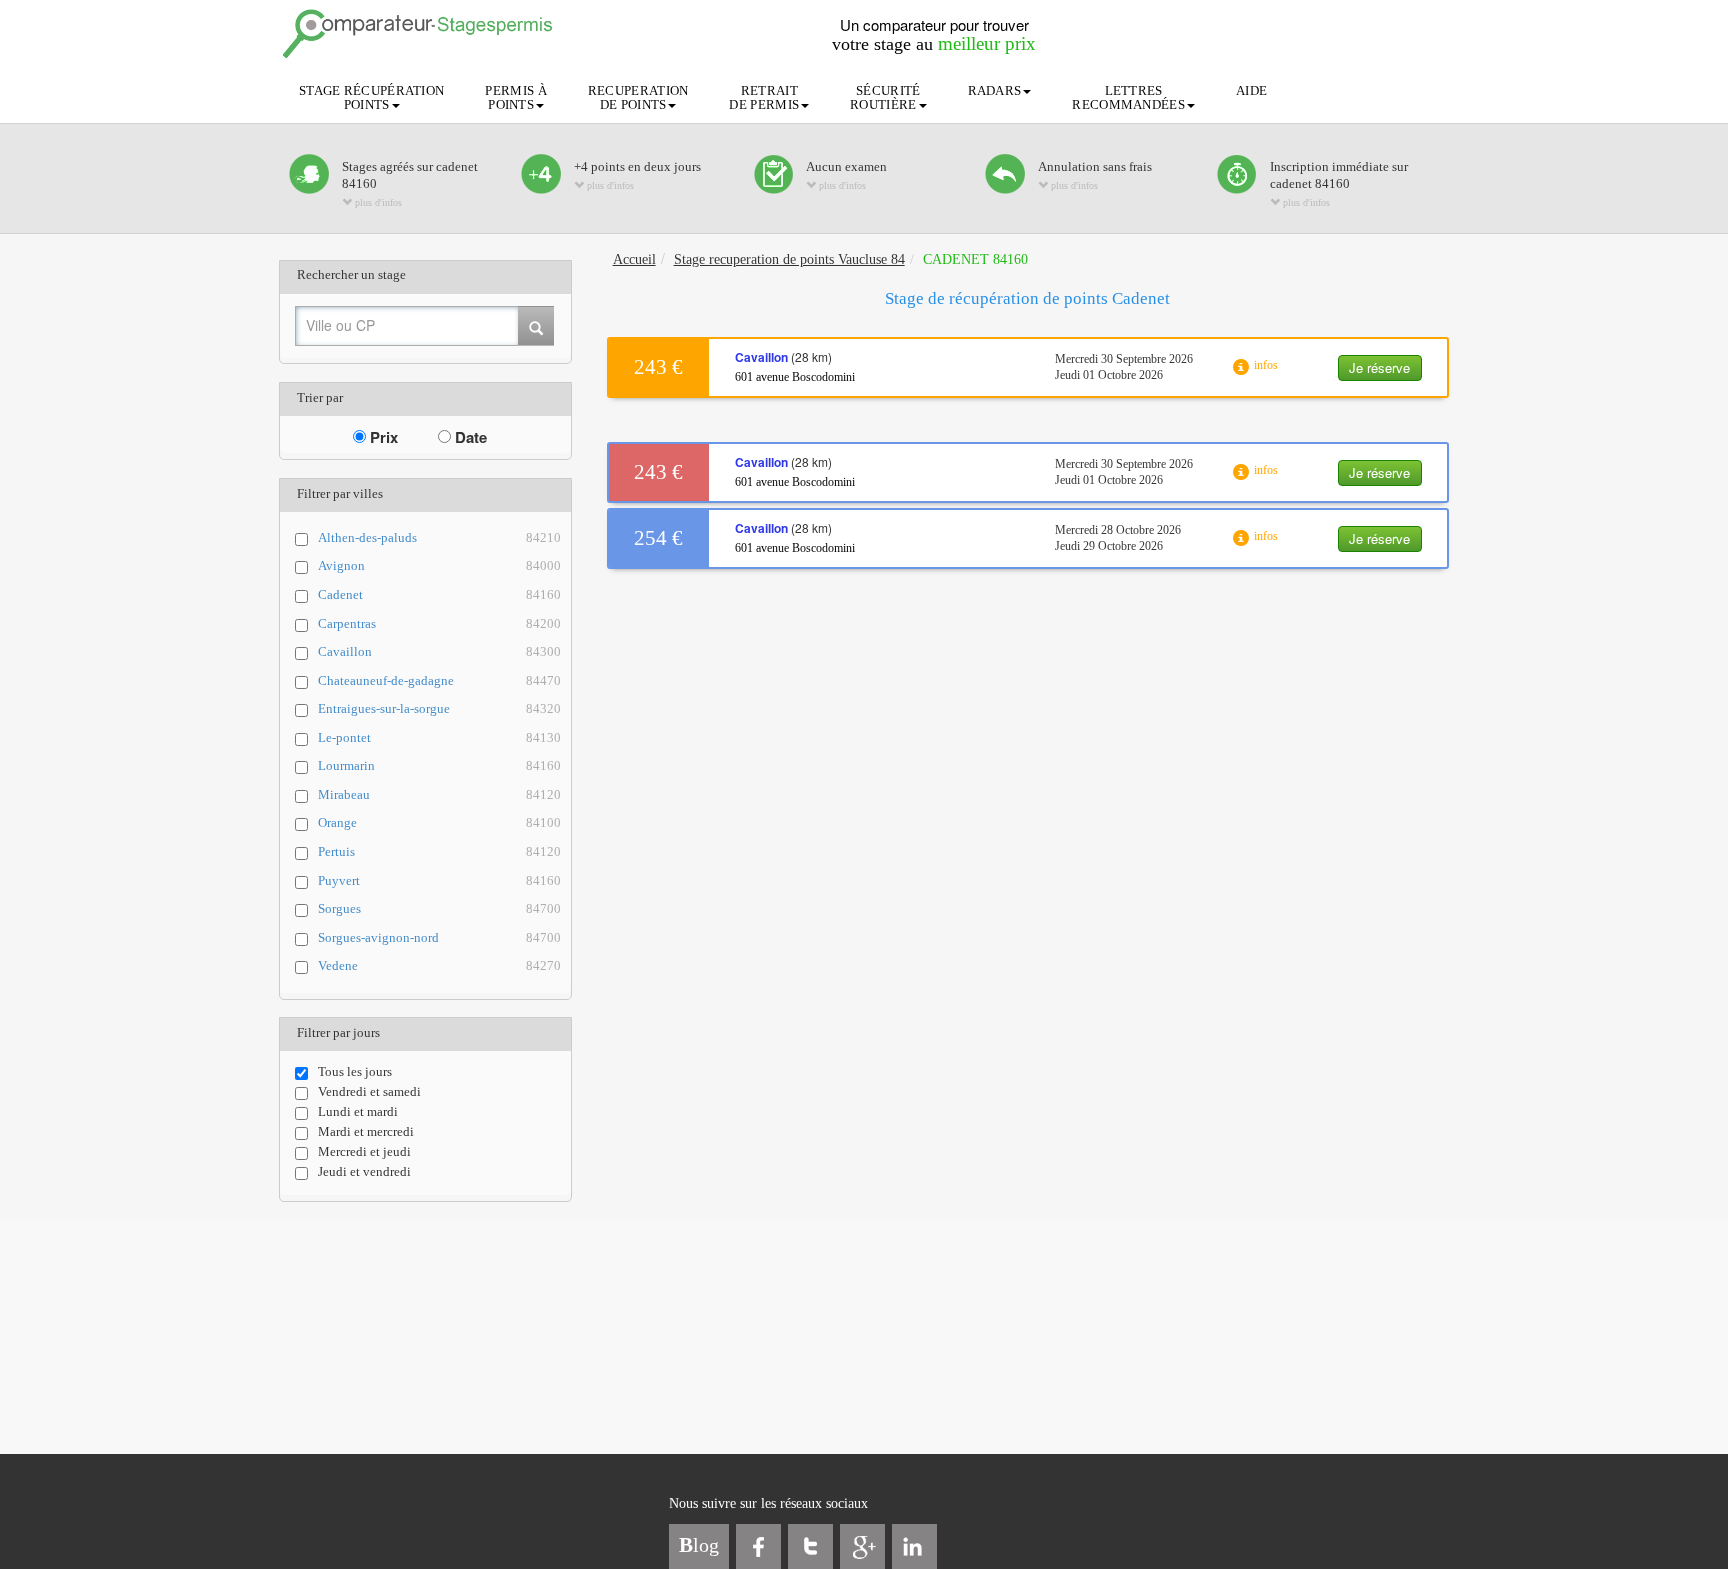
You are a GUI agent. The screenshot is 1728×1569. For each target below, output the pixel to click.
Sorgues (439, 908)
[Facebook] (758, 1546)
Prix (382, 437)
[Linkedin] (914, 1546)
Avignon (439, 565)
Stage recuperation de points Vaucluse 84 (789, 259)
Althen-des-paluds (439, 537)
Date (469, 437)
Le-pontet (439, 737)
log (699, 1545)
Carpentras (439, 623)
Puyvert (439, 880)
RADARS (995, 90)
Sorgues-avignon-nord (439, 937)
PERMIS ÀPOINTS (515, 97)
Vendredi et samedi (369, 1091)
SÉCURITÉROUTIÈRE (885, 97)
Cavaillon (439, 651)
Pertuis (439, 851)
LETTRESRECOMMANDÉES (1128, 97)
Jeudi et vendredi (364, 1171)
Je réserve (1379, 367)
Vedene (439, 965)
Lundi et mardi (358, 1111)
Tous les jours (355, 1071)
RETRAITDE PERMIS (764, 97)
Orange (439, 822)
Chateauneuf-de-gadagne (439, 680)
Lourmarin (439, 765)
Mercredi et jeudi (364, 1151)
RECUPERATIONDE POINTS (638, 97)
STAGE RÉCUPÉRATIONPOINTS (371, 97)
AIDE (1251, 90)
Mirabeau (439, 794)
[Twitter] (810, 1546)
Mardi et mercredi (366, 1131)
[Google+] (862, 1546)
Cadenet (439, 594)
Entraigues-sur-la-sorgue (439, 708)
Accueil (634, 259)
